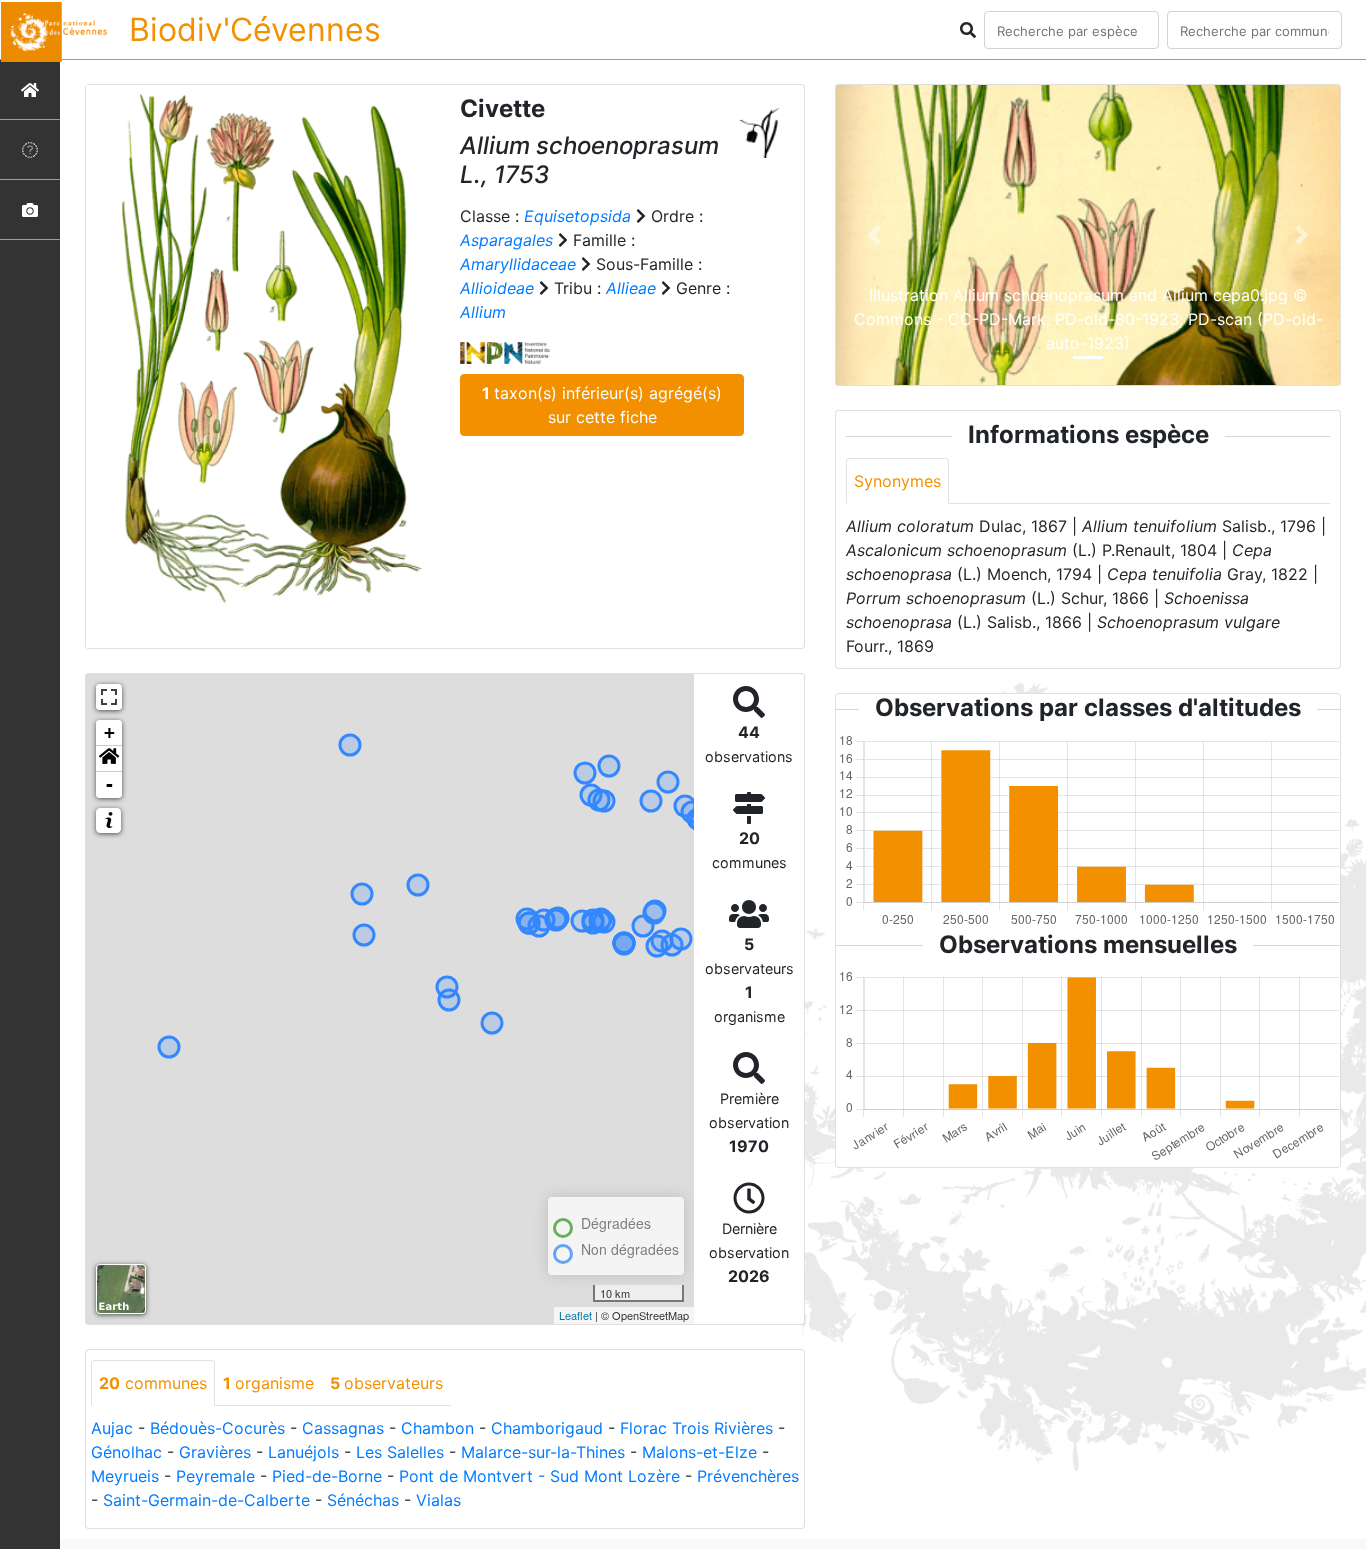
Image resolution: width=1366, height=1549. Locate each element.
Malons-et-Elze (699, 1452)
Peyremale (215, 1476)
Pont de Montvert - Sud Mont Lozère (539, 1476)
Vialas (438, 1500)
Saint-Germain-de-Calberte (206, 1500)
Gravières (215, 1452)
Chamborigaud (547, 1428)
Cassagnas (343, 1428)
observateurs (386, 1383)
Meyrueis (125, 1476)
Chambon (437, 1428)
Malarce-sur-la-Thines (543, 1452)
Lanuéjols (303, 1452)
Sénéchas (363, 1500)
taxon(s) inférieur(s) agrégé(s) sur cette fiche (602, 405)
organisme (268, 1383)
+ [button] (109, 732)
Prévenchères (748, 1476)
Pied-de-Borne (327, 1476)
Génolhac (126, 1452)
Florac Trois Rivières (696, 1428)
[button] (109, 759)
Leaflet (575, 1315)
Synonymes (897, 481)
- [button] (109, 784)
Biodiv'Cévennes (255, 29)
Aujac (112, 1428)
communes (153, 1383)
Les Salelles (400, 1452)
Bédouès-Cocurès (217, 1428)
